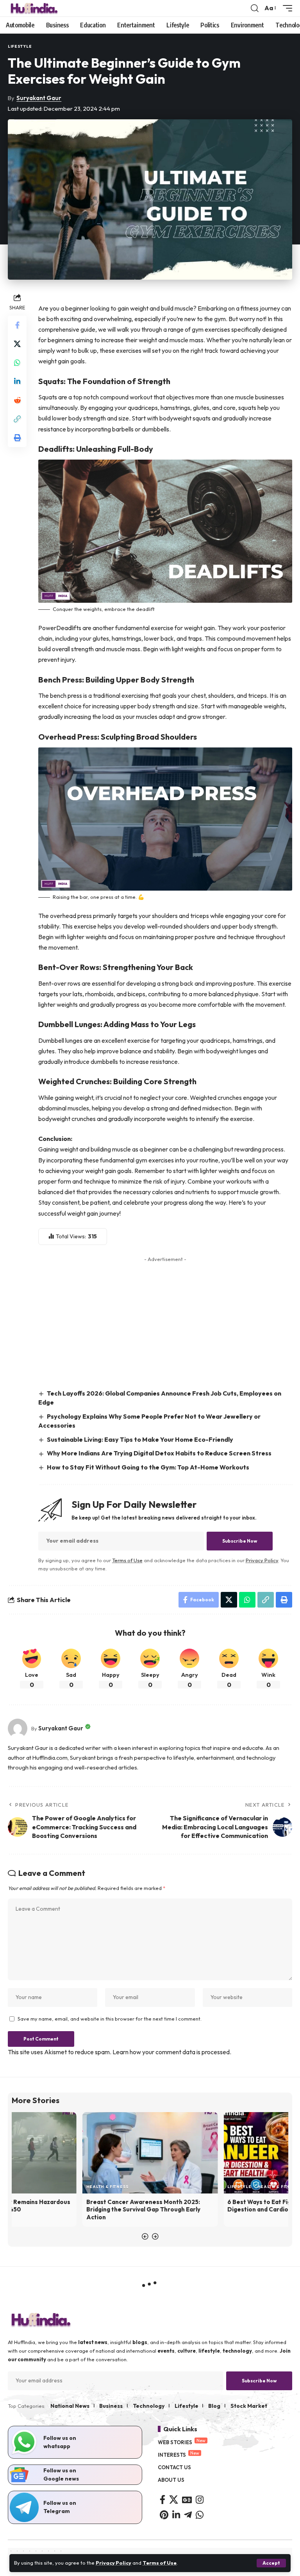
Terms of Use (160, 2563)
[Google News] (187, 2500)
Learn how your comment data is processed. (172, 2052)
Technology (149, 2406)
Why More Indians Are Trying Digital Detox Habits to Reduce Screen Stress (159, 1453)
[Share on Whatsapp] (17, 363)
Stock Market (249, 2406)
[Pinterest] (164, 2515)
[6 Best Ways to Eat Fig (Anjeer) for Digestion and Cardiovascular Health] (150, 2153)
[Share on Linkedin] (17, 381)
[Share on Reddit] (17, 400)
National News (70, 2406)
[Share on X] (17, 344)
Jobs (263, 2187)
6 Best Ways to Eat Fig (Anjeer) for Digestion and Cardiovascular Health (139, 2206)
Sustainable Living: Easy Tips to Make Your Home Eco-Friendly (140, 1439)
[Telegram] (188, 2515)
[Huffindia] (34, 8)
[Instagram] (200, 2500)
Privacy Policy (113, 2563)
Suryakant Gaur (39, 98)
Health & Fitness (137, 2187)
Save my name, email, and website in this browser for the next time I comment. (110, 2019)
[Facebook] (162, 2500)
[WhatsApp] (200, 2515)
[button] (271, 2563)
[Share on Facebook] (17, 325)
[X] (174, 2500)
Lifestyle (20, 46)
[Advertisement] (165, 1320)
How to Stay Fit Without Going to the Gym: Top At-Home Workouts (148, 1467)
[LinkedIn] (176, 2515)
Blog (214, 2406)
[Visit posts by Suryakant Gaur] (18, 1728)
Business (111, 2406)
